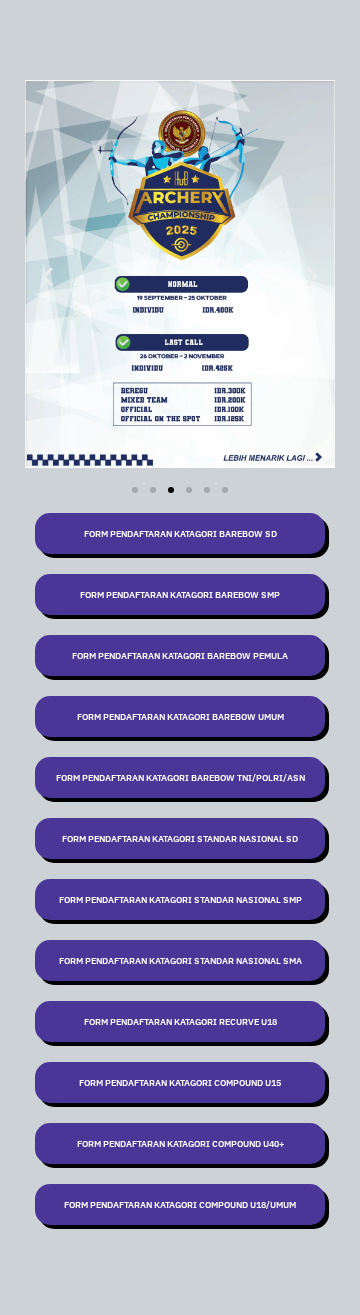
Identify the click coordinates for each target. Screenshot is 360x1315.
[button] (47, 276)
